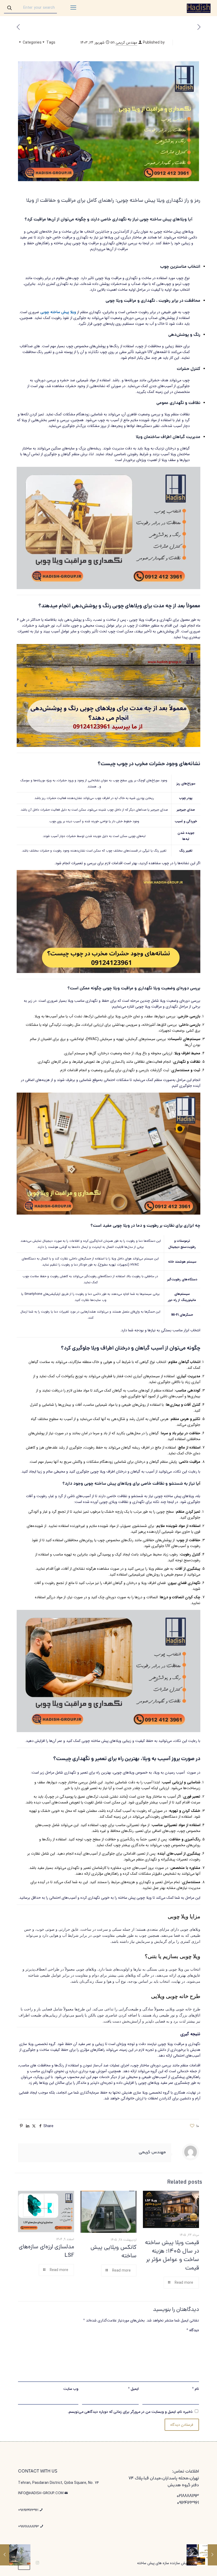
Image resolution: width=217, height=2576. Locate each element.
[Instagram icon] (37, 2563)
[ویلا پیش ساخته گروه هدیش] (199, 8)
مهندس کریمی (126, 43)
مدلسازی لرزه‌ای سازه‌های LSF (46, 2251)
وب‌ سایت (71, 2389)
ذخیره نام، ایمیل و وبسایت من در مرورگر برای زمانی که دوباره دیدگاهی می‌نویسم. (130, 2412)
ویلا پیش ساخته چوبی (59, 312)
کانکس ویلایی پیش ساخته (114, 2252)
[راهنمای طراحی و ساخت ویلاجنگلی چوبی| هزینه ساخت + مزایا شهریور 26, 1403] (5, 2555)
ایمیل (133, 2389)
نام (195, 2389)
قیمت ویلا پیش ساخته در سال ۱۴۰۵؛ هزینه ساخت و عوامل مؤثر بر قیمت (172, 2256)
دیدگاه (193, 2330)
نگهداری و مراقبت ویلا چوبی (130, 301)
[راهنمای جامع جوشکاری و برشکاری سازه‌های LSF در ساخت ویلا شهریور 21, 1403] (212, 2555)
